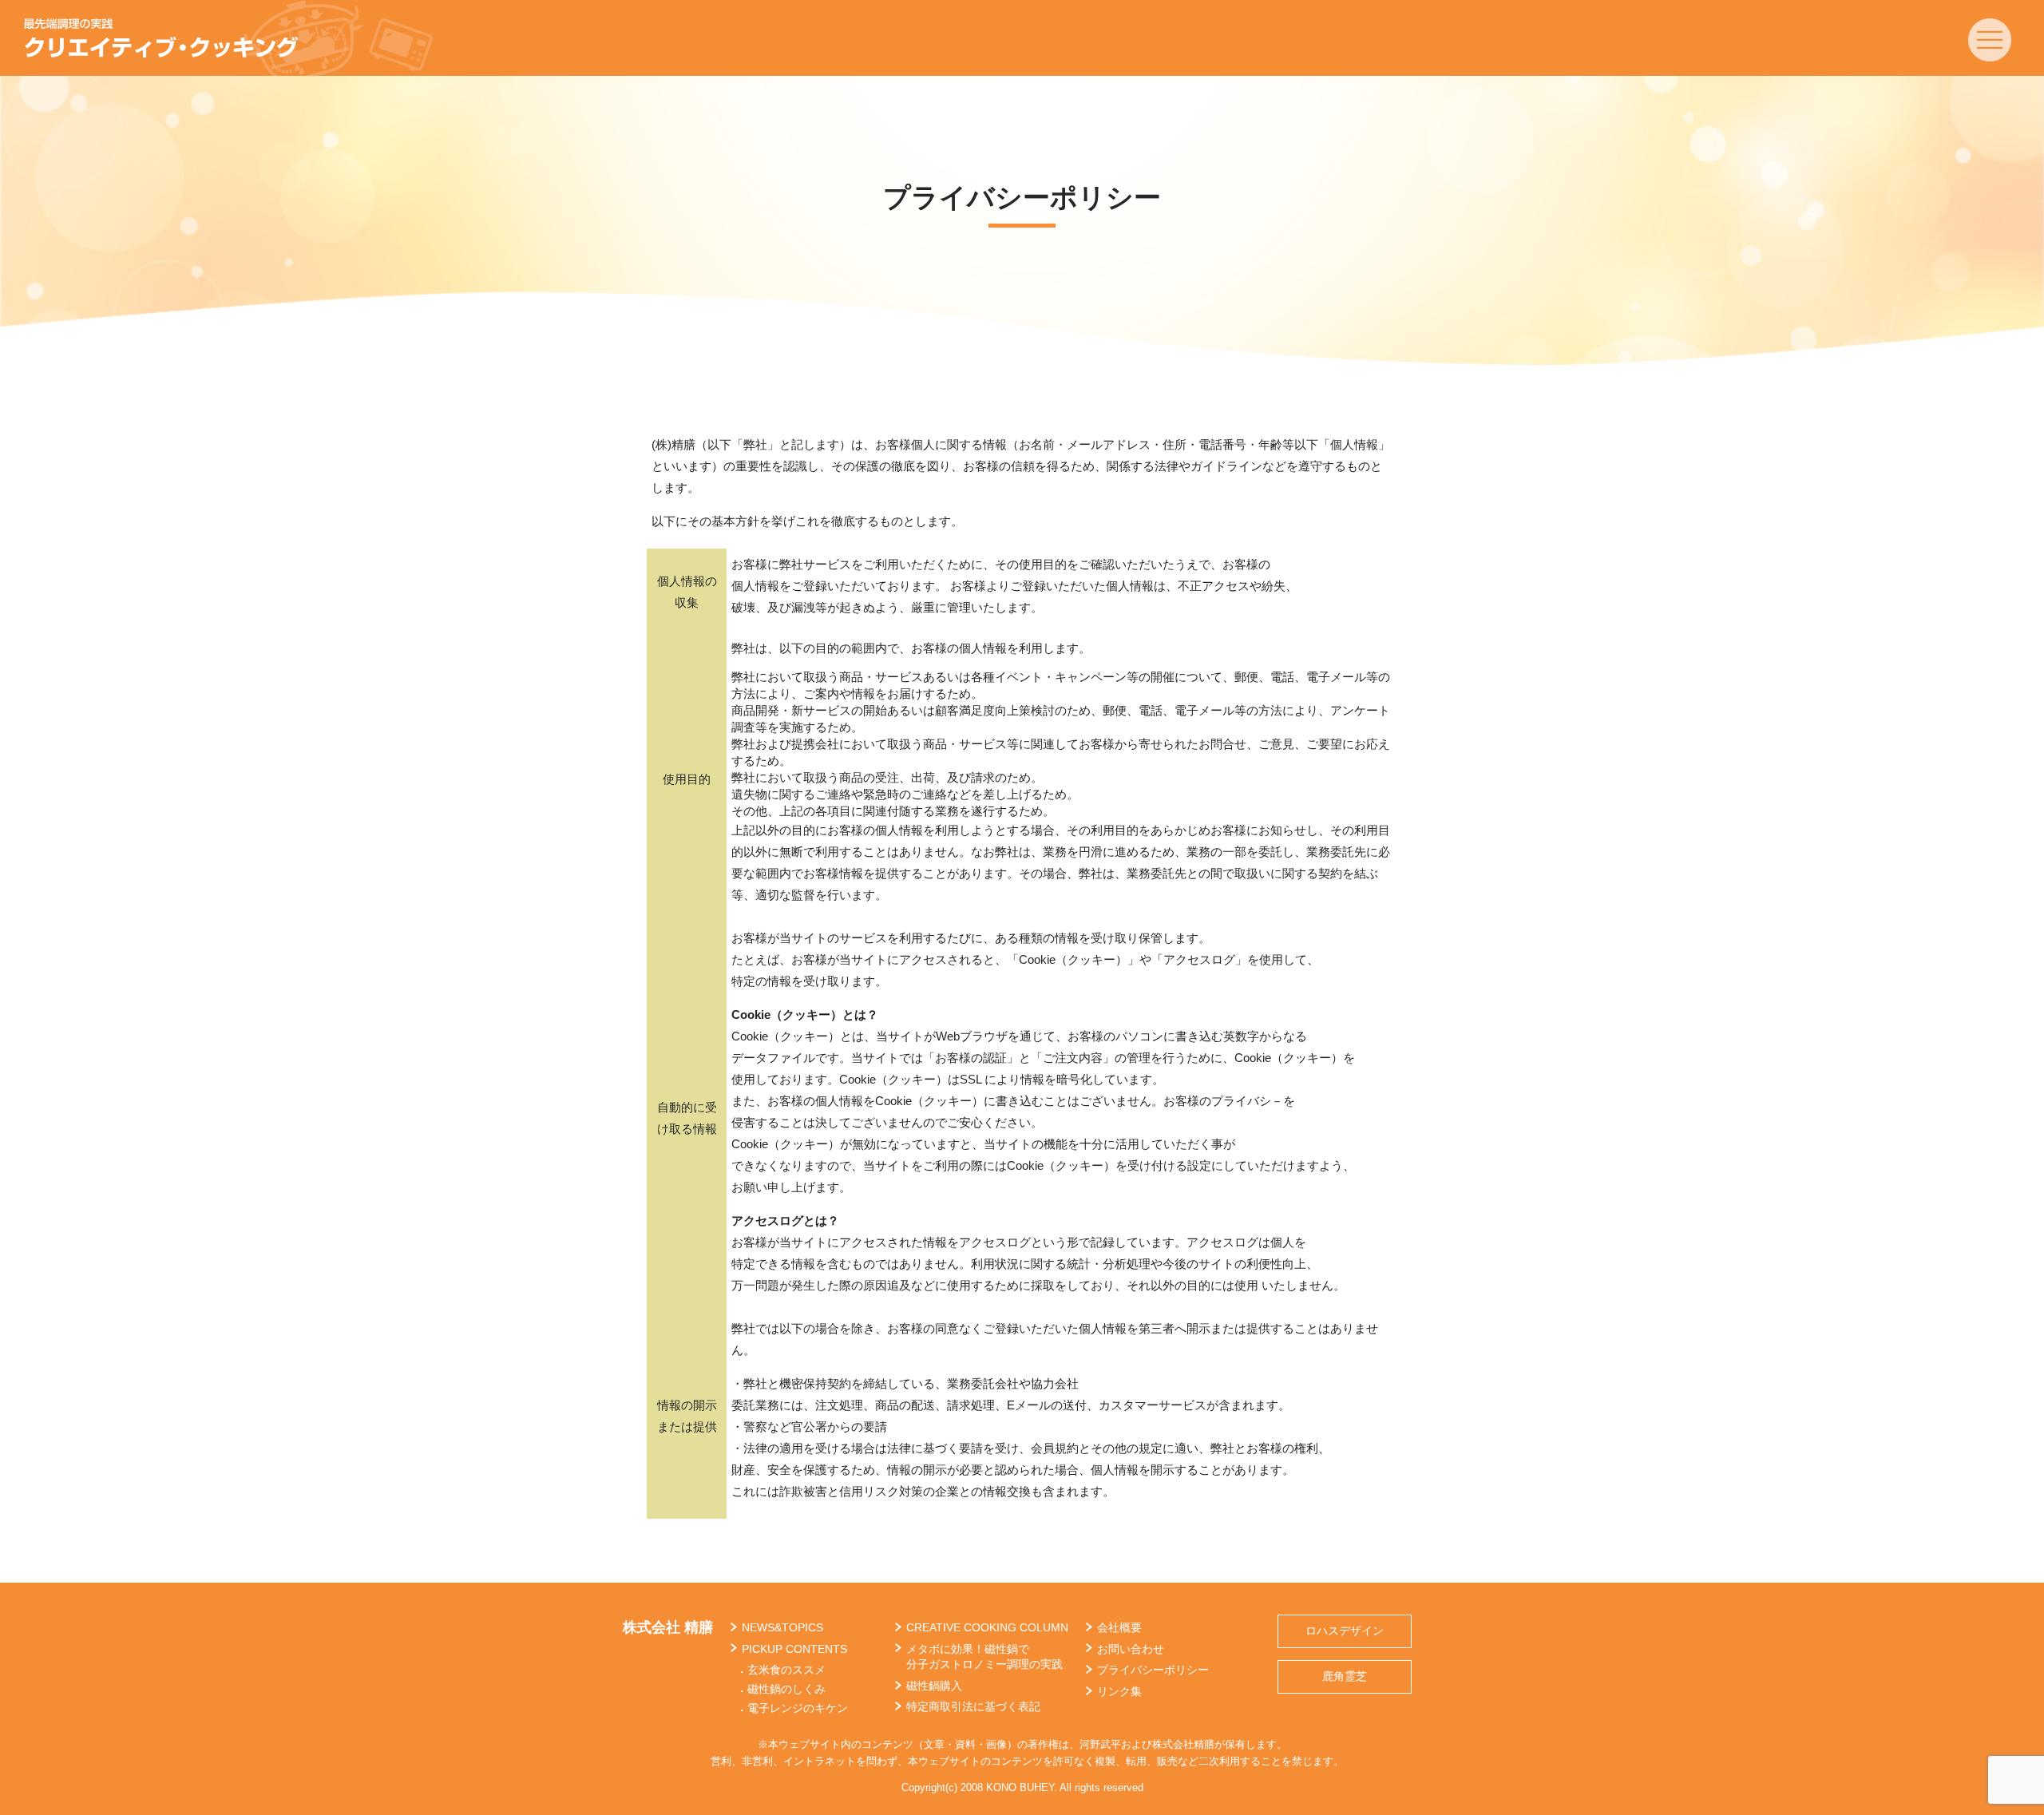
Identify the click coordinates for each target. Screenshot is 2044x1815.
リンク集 (1119, 1691)
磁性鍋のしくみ (786, 1689)
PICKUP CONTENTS (794, 1649)
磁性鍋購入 (934, 1686)
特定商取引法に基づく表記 (973, 1706)
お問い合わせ (1131, 1649)
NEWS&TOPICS (782, 1627)
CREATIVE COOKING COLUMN (987, 1627)
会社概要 (1119, 1627)
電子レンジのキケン (798, 1708)
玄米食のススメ (786, 1670)
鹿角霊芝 (1345, 1676)
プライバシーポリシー (1153, 1670)
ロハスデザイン (1345, 1631)
